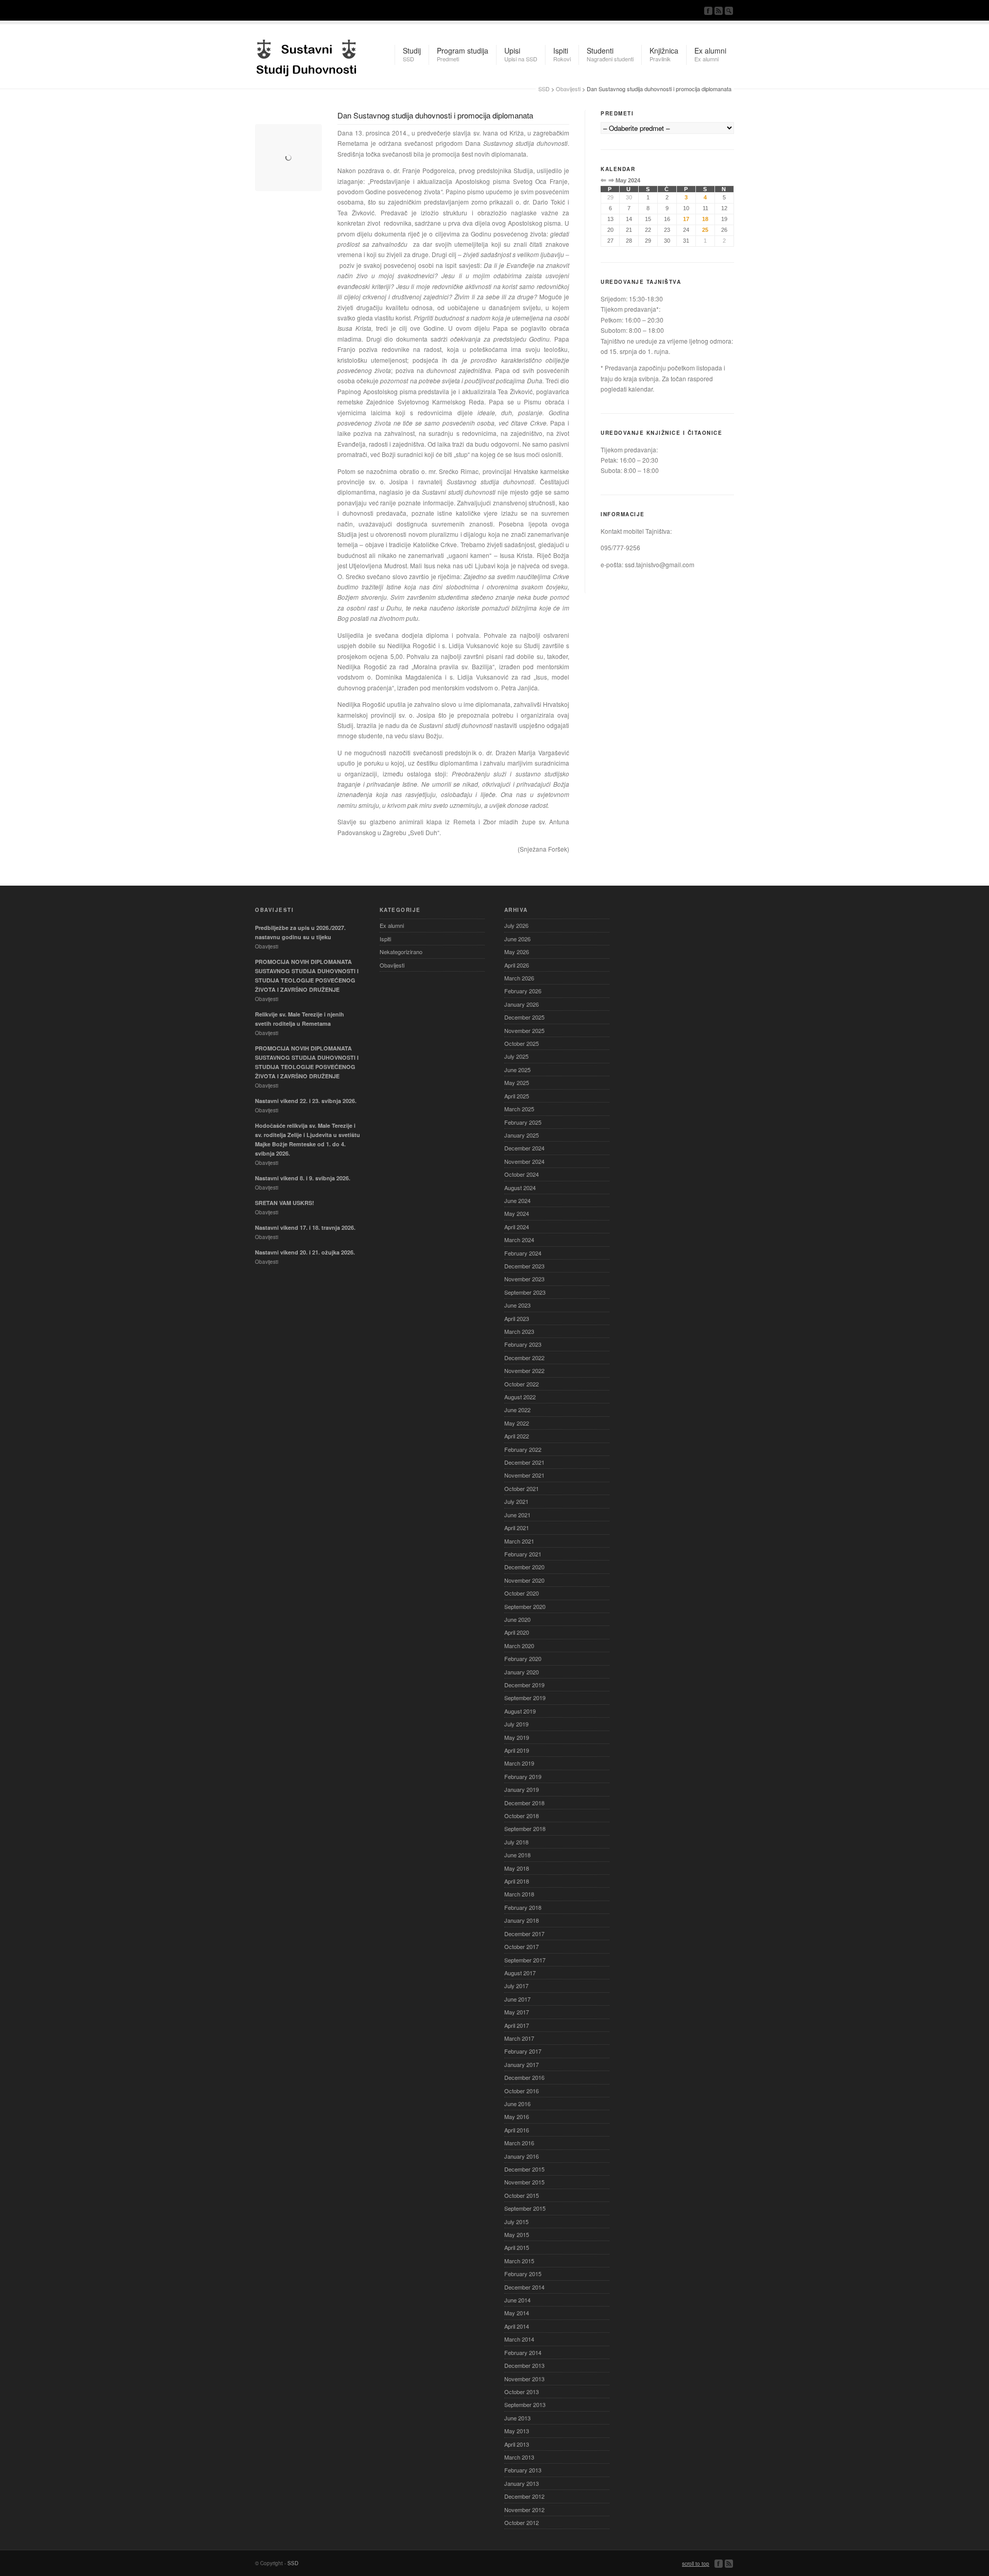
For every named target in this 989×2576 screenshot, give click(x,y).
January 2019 (522, 1789)
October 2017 (522, 1946)
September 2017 (525, 1960)
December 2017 (524, 1934)
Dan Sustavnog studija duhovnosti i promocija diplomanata (435, 115)
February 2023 (523, 1344)
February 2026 (523, 991)
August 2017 (520, 1973)
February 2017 (523, 2051)
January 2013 (522, 2483)
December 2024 (524, 1148)
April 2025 (517, 1096)
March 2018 (519, 1894)
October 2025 (522, 1043)
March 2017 (519, 2038)
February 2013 (523, 2470)
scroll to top (696, 2564)
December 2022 (524, 1358)
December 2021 (524, 1462)
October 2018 (522, 1816)
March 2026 (519, 978)
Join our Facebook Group (708, 11)
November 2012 (524, 2510)
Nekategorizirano (401, 952)
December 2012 (524, 2496)
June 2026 (517, 939)
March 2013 (519, 2457)
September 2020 (525, 1606)
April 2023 (517, 1318)
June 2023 (517, 1305)
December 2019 (524, 1685)
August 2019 (520, 1711)
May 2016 (517, 2116)
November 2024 (524, 1161)
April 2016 (517, 2130)
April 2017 (517, 2025)
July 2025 (516, 1056)
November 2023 (524, 1279)
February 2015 (523, 2274)
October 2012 (522, 2522)
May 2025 (517, 1082)
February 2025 (523, 1122)
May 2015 (517, 2234)
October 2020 (522, 1593)
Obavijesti (568, 89)
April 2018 (517, 1881)
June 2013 (517, 2418)
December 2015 (524, 2169)
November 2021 (524, 1475)
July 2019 (516, 1724)
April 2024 (517, 1227)
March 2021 (519, 1541)
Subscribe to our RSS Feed (719, 11)
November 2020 (524, 1580)
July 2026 (516, 925)
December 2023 (524, 1266)
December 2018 (524, 1803)
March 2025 (519, 1109)
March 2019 (519, 1763)
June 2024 (517, 1200)
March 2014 (519, 2339)
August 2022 (520, 1397)
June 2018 (517, 1855)
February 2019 (523, 1776)
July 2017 (516, 1986)
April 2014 (517, 2326)
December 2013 (524, 2365)
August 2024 (520, 1188)
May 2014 (517, 2313)
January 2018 (522, 1920)
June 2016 (517, 2104)
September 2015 (525, 2208)
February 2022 (523, 1449)
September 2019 (525, 1698)
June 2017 (517, 1999)
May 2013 (517, 2431)
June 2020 (517, 1619)
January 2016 (522, 2156)
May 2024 (517, 1213)
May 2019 (517, 1737)
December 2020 (524, 1567)
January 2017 (522, 2064)
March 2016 (519, 2143)
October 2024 (522, 1174)
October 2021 (522, 1488)
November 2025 (524, 1030)
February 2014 (523, 2352)
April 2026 (517, 965)
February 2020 (523, 1658)
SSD (306, 55)
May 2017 (517, 2012)
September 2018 (525, 1828)
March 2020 (519, 1646)
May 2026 (517, 952)
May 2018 (517, 1868)
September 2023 (525, 1292)
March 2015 (519, 2261)
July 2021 (516, 1501)
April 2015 (517, 2247)
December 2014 (524, 2287)
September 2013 (525, 2404)
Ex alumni (392, 925)
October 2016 (522, 2091)
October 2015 (522, 2195)
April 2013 (517, 2444)
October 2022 (522, 1384)
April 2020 (517, 1632)
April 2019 (517, 1750)
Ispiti (385, 939)
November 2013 (524, 2379)
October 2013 (522, 2392)
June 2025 (517, 1070)
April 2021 (517, 1528)
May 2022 (517, 1423)
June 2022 (517, 1410)
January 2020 (522, 1672)
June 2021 (517, 1515)
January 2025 (522, 1135)
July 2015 (516, 2222)
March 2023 (519, 1331)
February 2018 (523, 1907)
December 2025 (524, 1017)
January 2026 (522, 1004)
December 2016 (524, 2077)
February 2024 (523, 1253)
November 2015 (524, 2182)
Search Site (729, 11)
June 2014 (517, 2300)
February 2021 (523, 1554)
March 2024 (519, 1240)
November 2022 (524, 1370)
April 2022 (517, 1436)
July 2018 (516, 1842)
